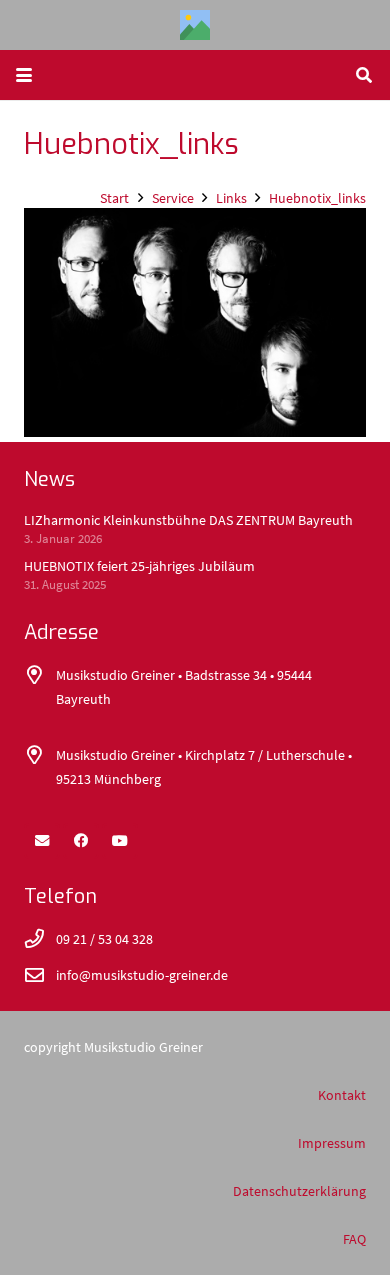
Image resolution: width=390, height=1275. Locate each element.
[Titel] (195, 25)
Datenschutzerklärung (299, 1191)
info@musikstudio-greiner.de (142, 975)
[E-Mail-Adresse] (42, 841)
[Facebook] (81, 841)
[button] (24, 75)
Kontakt (342, 1095)
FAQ (354, 1239)
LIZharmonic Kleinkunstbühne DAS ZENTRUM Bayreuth (188, 520)
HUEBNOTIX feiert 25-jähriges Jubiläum (139, 566)
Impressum (332, 1143)
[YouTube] (120, 841)
